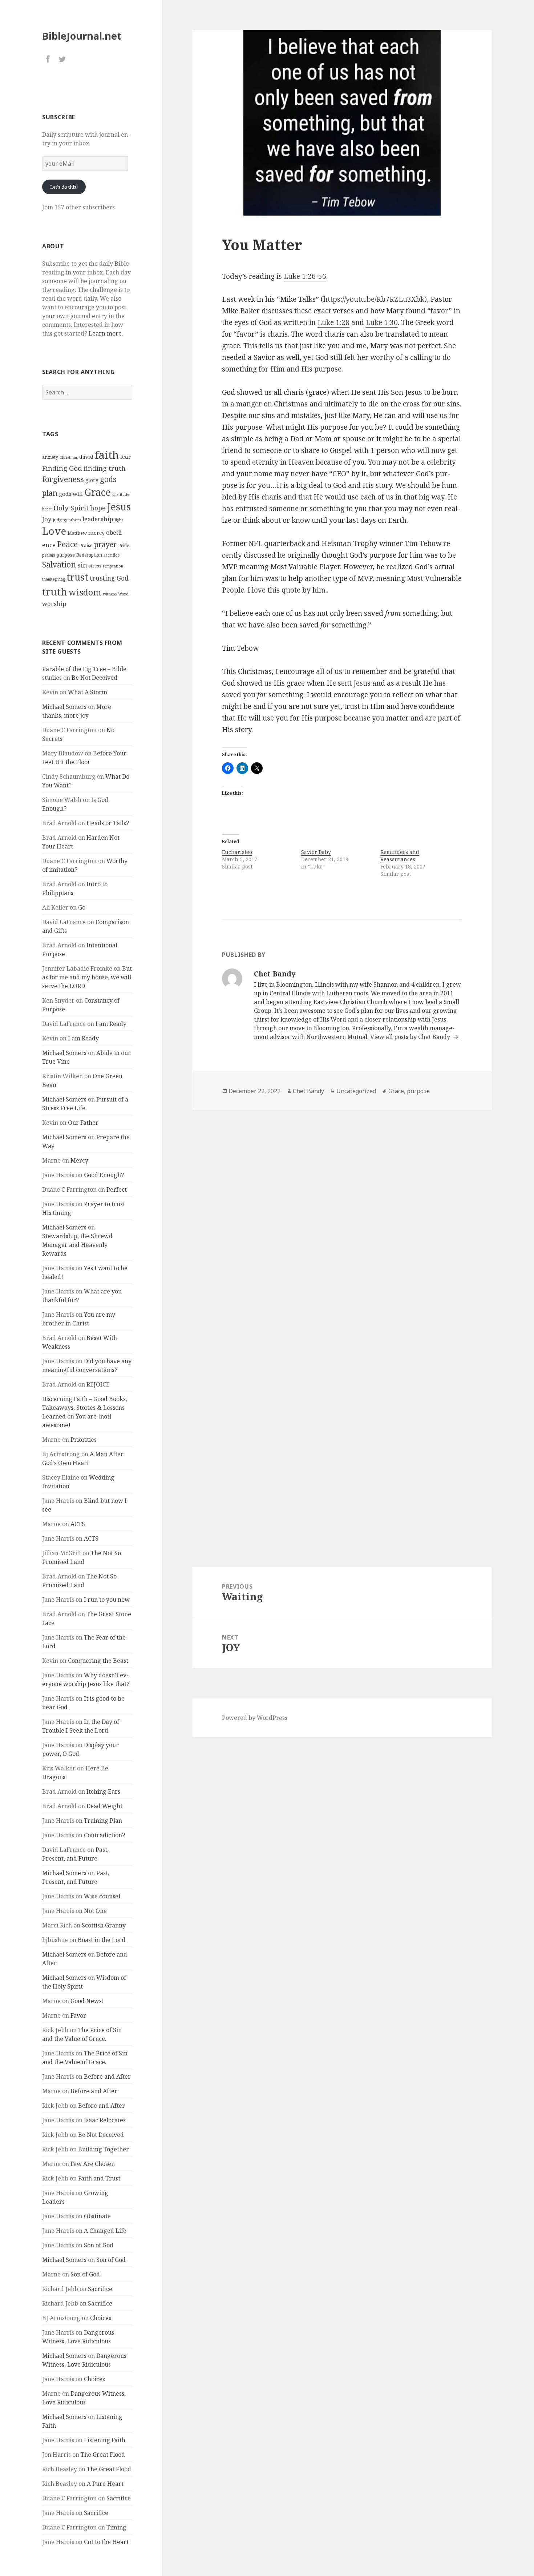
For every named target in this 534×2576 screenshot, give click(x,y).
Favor (78, 2015)
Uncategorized (356, 1091)
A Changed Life (105, 2231)
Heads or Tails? (108, 823)
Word (123, 594)
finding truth (105, 468)
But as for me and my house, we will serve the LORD (87, 977)
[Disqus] (342, 1213)
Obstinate (97, 2216)
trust (77, 577)
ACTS (78, 1524)
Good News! (87, 2001)
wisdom (85, 592)
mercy (96, 533)
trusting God (109, 578)
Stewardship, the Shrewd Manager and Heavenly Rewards (77, 1245)
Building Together (104, 2149)
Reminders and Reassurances (400, 856)
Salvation (59, 564)
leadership (98, 519)
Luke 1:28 (333, 322)
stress (95, 566)
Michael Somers (64, 707)
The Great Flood (103, 2455)
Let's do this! (64, 187)
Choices (101, 2318)
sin (82, 565)
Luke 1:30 (382, 322)
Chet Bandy (308, 1091)
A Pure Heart (105, 2484)
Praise (86, 545)
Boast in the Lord (102, 1940)
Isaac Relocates (105, 2120)
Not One (95, 1911)
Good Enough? (104, 1175)
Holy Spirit (71, 508)
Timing (116, 2527)
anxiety (50, 457)
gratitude (121, 494)
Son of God (99, 2245)
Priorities (84, 1440)
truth (55, 591)
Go (82, 907)
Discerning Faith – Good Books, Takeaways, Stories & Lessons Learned (85, 1408)
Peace (67, 544)
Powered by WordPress (255, 1718)
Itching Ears (103, 1791)
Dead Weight (104, 1806)
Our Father (83, 1123)
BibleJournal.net (82, 36)
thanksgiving (54, 579)
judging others (67, 520)
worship (54, 604)
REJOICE (98, 1384)
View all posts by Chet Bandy (411, 1037)
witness (110, 594)
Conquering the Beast (98, 1661)
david (86, 457)
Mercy (79, 1160)
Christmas (69, 457)
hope (98, 508)
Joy (47, 519)
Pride (124, 545)
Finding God (62, 468)
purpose (66, 555)
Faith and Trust (99, 2178)
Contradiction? (104, 1835)
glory (92, 480)
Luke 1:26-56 (305, 276)
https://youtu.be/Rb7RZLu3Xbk (374, 299)
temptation (113, 566)
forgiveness (63, 479)
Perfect (117, 1189)
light (119, 520)
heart (47, 509)
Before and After (107, 2077)
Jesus (119, 507)
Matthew (77, 533)
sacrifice (112, 555)
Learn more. (106, 333)
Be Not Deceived (94, 678)
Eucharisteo (237, 852)
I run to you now (107, 1600)
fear (126, 457)
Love (54, 531)
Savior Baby (316, 852)
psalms (48, 555)
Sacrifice (100, 2289)
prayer (105, 544)
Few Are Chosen (93, 2164)
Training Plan (103, 1821)
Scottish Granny (104, 1925)
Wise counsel (102, 1896)
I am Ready (111, 1024)
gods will (71, 494)
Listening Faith (105, 2440)
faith (107, 455)
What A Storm (88, 692)
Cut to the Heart (106, 2542)
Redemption (89, 555)
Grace (98, 492)
